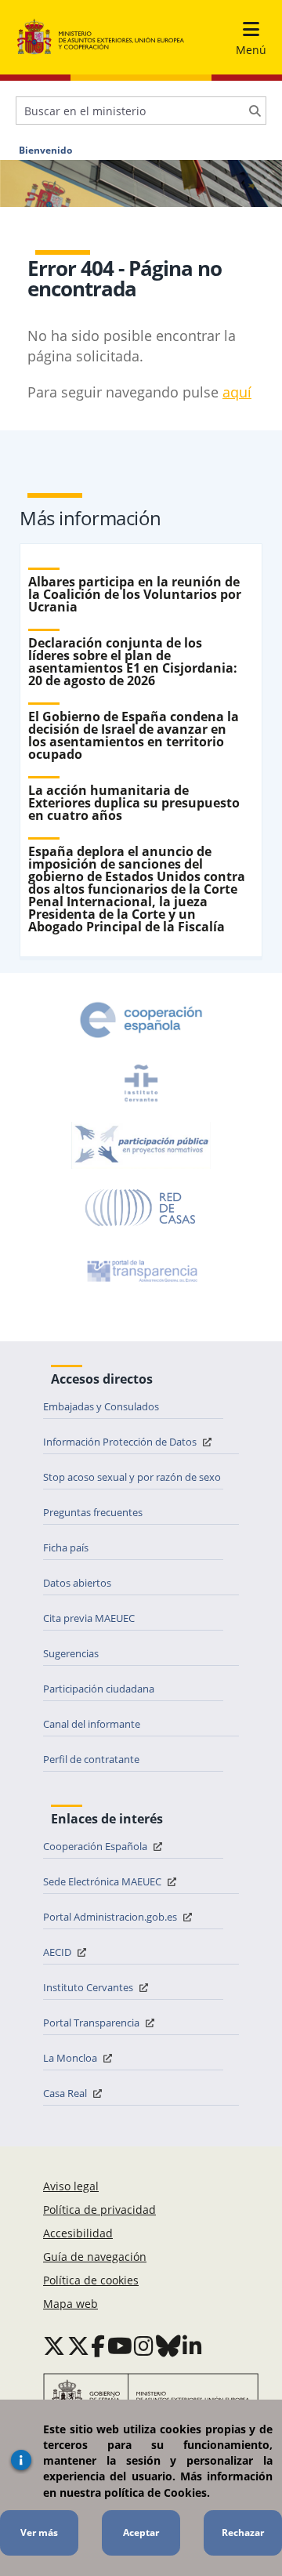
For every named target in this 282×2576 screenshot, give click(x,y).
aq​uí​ (237, 392)
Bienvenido (45, 151)
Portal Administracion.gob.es (111, 1917)
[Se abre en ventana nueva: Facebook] (98, 2346)
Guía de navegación (95, 2257)
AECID (58, 1952)
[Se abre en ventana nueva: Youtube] (120, 2346)
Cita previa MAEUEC (89, 1618)
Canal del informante (92, 1724)
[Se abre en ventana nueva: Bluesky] (168, 2346)
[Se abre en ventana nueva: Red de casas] (141, 1208)
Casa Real (66, 2093)
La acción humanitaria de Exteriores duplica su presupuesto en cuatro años (134, 803)
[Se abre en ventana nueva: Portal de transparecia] (141, 1271)
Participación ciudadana (99, 1689)
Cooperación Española (96, 1846)
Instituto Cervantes (89, 1987)
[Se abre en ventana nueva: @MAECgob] (54, 2346)
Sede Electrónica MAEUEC (103, 1881)
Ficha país (66, 1547)
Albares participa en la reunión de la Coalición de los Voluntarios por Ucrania (135, 594)
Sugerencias (71, 1653)
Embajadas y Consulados (101, 1406)
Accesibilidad (78, 2233)
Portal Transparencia (92, 2023)
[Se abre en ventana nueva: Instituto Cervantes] (141, 1083)
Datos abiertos (77, 1583)
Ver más (39, 2532)
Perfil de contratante (91, 1759)
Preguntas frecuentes (93, 1512)
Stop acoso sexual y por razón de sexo (132, 1477)
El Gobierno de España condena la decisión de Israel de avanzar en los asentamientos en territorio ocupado (134, 735)
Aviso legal (71, 2186)
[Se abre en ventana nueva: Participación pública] (141, 1145)
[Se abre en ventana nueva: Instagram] (144, 2346)
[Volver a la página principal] (101, 37)
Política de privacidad (99, 2210)
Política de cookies (91, 2280)
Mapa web (70, 2304)
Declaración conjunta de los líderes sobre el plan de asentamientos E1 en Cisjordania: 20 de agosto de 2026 (133, 662)
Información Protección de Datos (121, 1442)
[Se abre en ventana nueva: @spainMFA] (78, 2346)
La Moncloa (71, 2058)
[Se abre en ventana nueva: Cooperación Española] (141, 1020)
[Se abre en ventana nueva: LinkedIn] (192, 2346)
